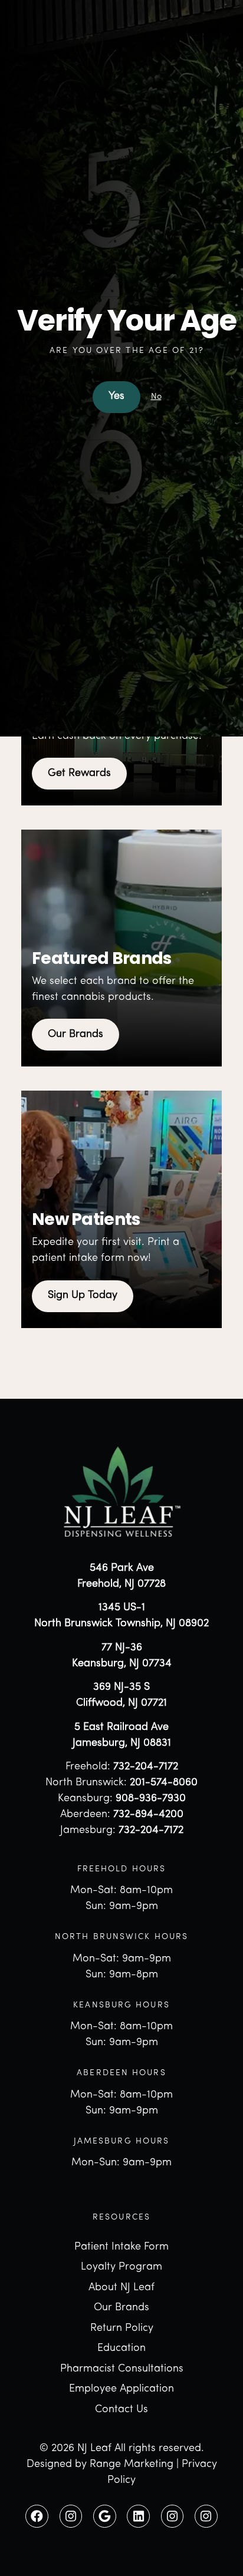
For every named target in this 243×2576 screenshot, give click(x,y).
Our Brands (75, 1035)
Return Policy (122, 2329)
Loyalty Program (121, 2267)
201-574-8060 (164, 1783)
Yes (116, 397)
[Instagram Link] (71, 2516)
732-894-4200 (148, 1815)
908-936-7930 (151, 1799)
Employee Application (121, 2389)
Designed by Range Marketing (100, 2465)
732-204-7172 (146, 1767)
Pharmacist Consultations (122, 2369)
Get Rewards (79, 774)
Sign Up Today (83, 1296)
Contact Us (121, 2410)
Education (121, 2349)
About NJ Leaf (121, 2288)
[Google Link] (105, 2516)
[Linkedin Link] (138, 2516)
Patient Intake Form (121, 2247)
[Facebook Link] (37, 2516)
